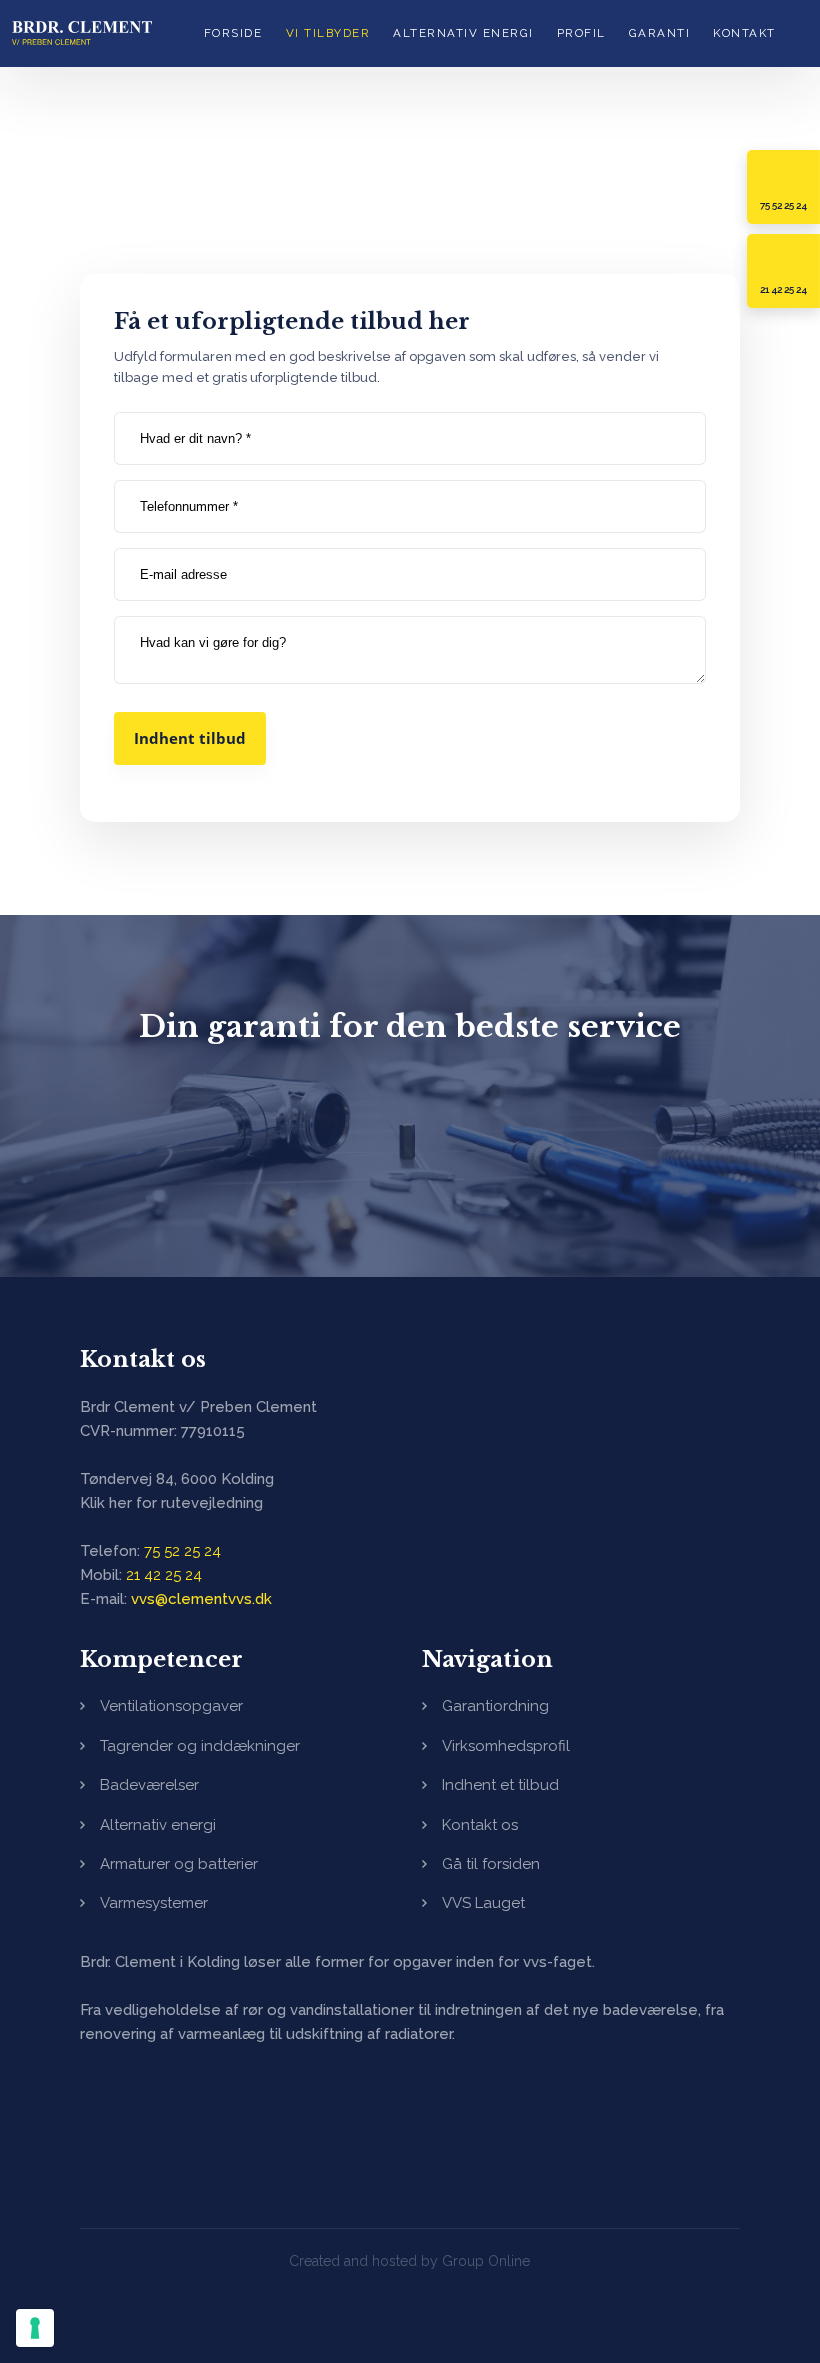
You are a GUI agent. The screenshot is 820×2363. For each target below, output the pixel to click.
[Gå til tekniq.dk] (182, 1146)
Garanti (660, 33)
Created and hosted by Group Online (409, 2261)
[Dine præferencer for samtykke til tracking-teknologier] (35, 2328)
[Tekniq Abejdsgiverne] (167, 2124)
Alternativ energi (463, 33)
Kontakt (744, 33)
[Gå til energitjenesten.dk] (637, 1146)
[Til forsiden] (82, 32)
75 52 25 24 (182, 1551)
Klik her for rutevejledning (171, 1503)
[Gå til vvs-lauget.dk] (410, 1146)
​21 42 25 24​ (164, 1575)
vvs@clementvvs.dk (201, 1599)
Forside (233, 33)
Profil (581, 33)
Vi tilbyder (328, 33)
